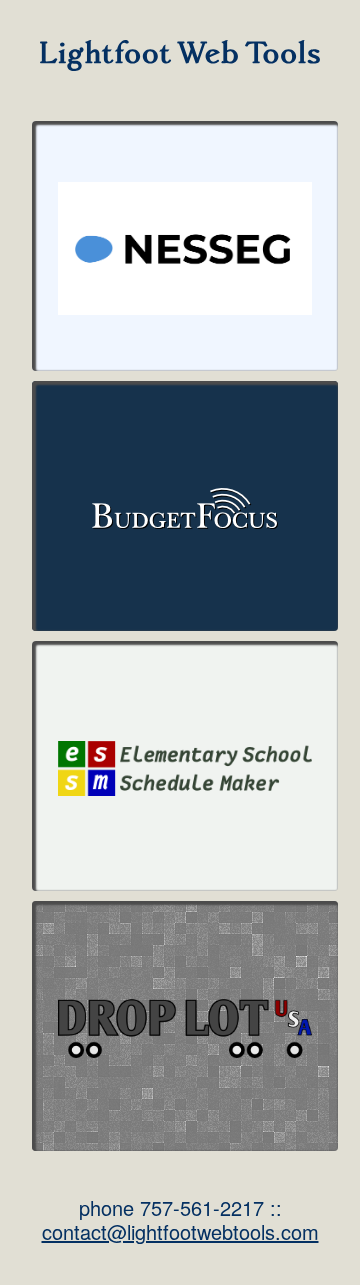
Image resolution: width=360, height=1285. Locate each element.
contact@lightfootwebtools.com (180, 1231)
